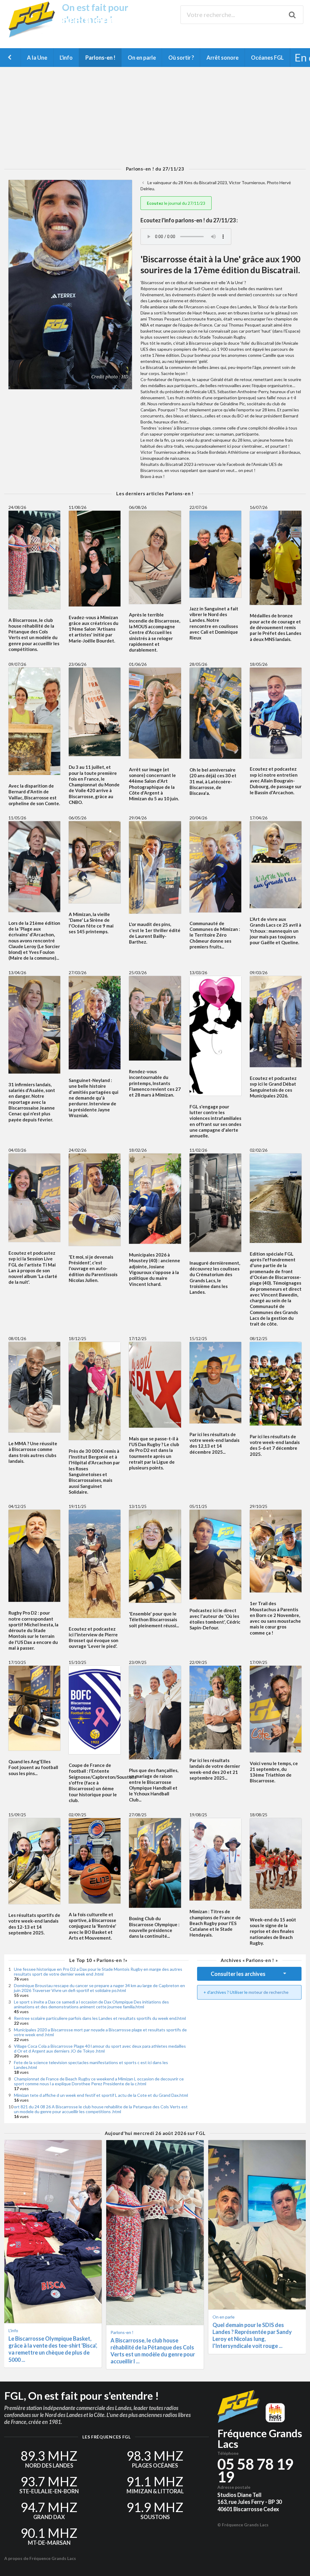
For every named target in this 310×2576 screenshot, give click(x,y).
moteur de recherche (269, 1992)
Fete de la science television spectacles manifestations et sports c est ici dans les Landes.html (91, 2065)
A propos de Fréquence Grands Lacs (40, 2558)
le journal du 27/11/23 (176, 203)
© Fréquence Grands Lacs (243, 2525)
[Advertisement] (155, 117)
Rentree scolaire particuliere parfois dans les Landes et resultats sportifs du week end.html (100, 2018)
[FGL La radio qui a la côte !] (34, 36)
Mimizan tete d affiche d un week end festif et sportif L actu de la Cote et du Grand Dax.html (101, 2095)
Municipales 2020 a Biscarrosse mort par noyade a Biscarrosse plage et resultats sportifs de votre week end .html (100, 2032)
